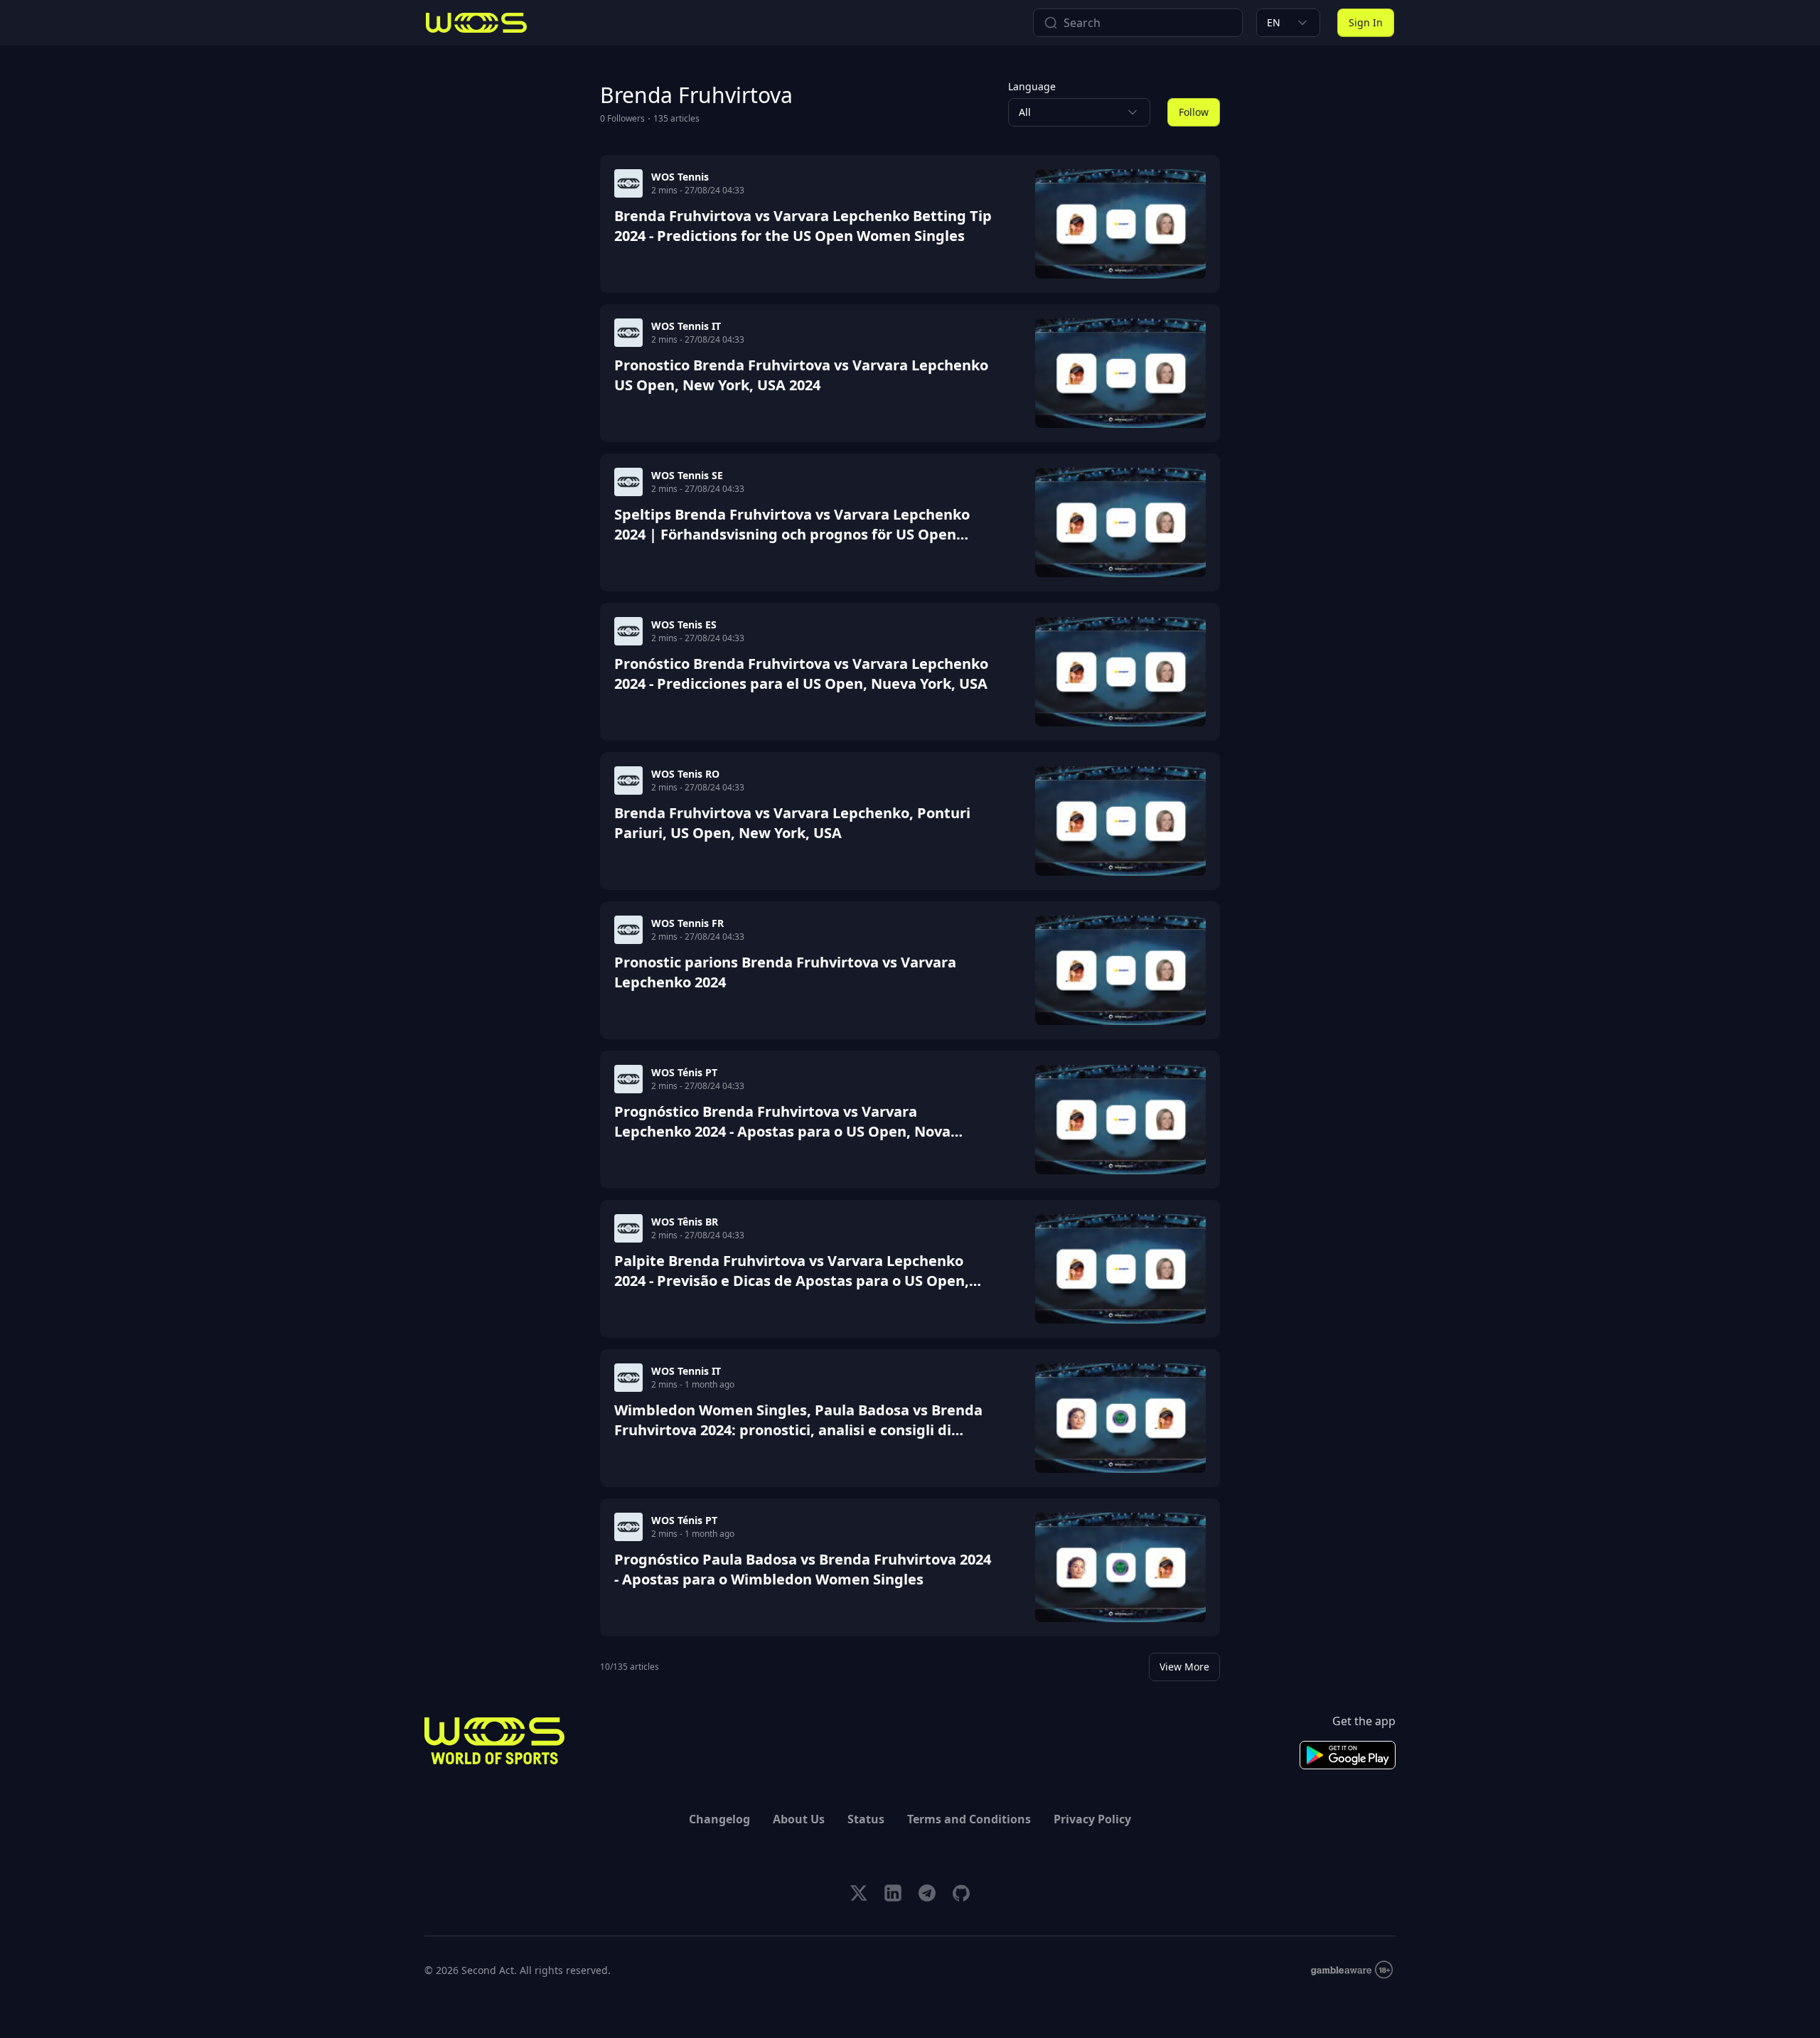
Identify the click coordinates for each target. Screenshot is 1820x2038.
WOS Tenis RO (685, 774)
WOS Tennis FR (687, 923)
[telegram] (927, 1893)
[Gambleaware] (1352, 1970)
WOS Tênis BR (685, 1222)
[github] (961, 1893)
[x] (859, 1893)
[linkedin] (893, 1893)
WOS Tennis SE (687, 475)
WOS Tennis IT (686, 326)
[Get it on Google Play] (1348, 1755)
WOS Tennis (680, 177)
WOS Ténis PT (684, 1072)
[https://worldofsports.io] (476, 23)
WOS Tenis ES (684, 624)
